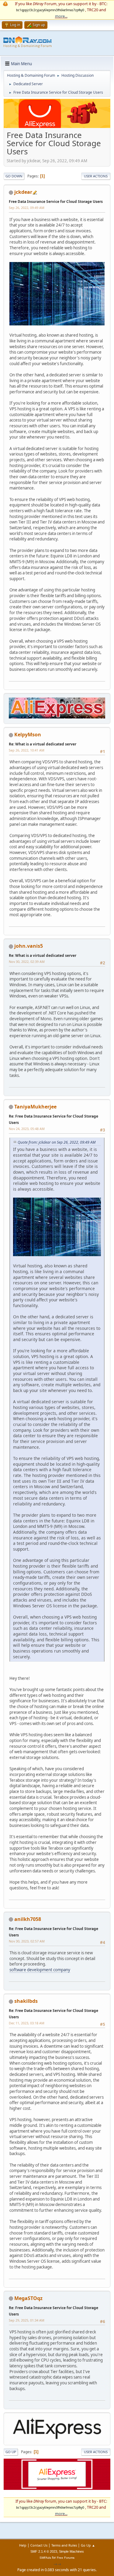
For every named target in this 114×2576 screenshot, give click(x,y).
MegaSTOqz (28, 2298)
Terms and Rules (64, 2545)
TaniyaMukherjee (35, 1107)
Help (23, 2545)
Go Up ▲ (88, 2545)
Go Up (11, 2452)
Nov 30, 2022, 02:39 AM (27, 962)
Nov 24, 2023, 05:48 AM (27, 1129)
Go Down (14, 176)
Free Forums (66, 2558)
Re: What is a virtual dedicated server (43, 744)
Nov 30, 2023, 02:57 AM (27, 1941)
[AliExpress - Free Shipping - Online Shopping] (57, 126)
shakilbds (26, 2001)
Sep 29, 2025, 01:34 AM (27, 2320)
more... (61, 16)
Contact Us (39, 2545)
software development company (40, 1970)
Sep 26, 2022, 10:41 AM (27, 750)
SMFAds (45, 2558)
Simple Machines (71, 2551)
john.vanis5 (29, 946)
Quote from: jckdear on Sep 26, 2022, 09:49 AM (57, 1142)
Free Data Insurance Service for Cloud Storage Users (56, 202)
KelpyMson (28, 735)
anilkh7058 (28, 1919)
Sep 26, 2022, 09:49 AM (27, 208)
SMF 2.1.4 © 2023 (44, 2551)
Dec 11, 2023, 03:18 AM (27, 2023)
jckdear (23, 192)
